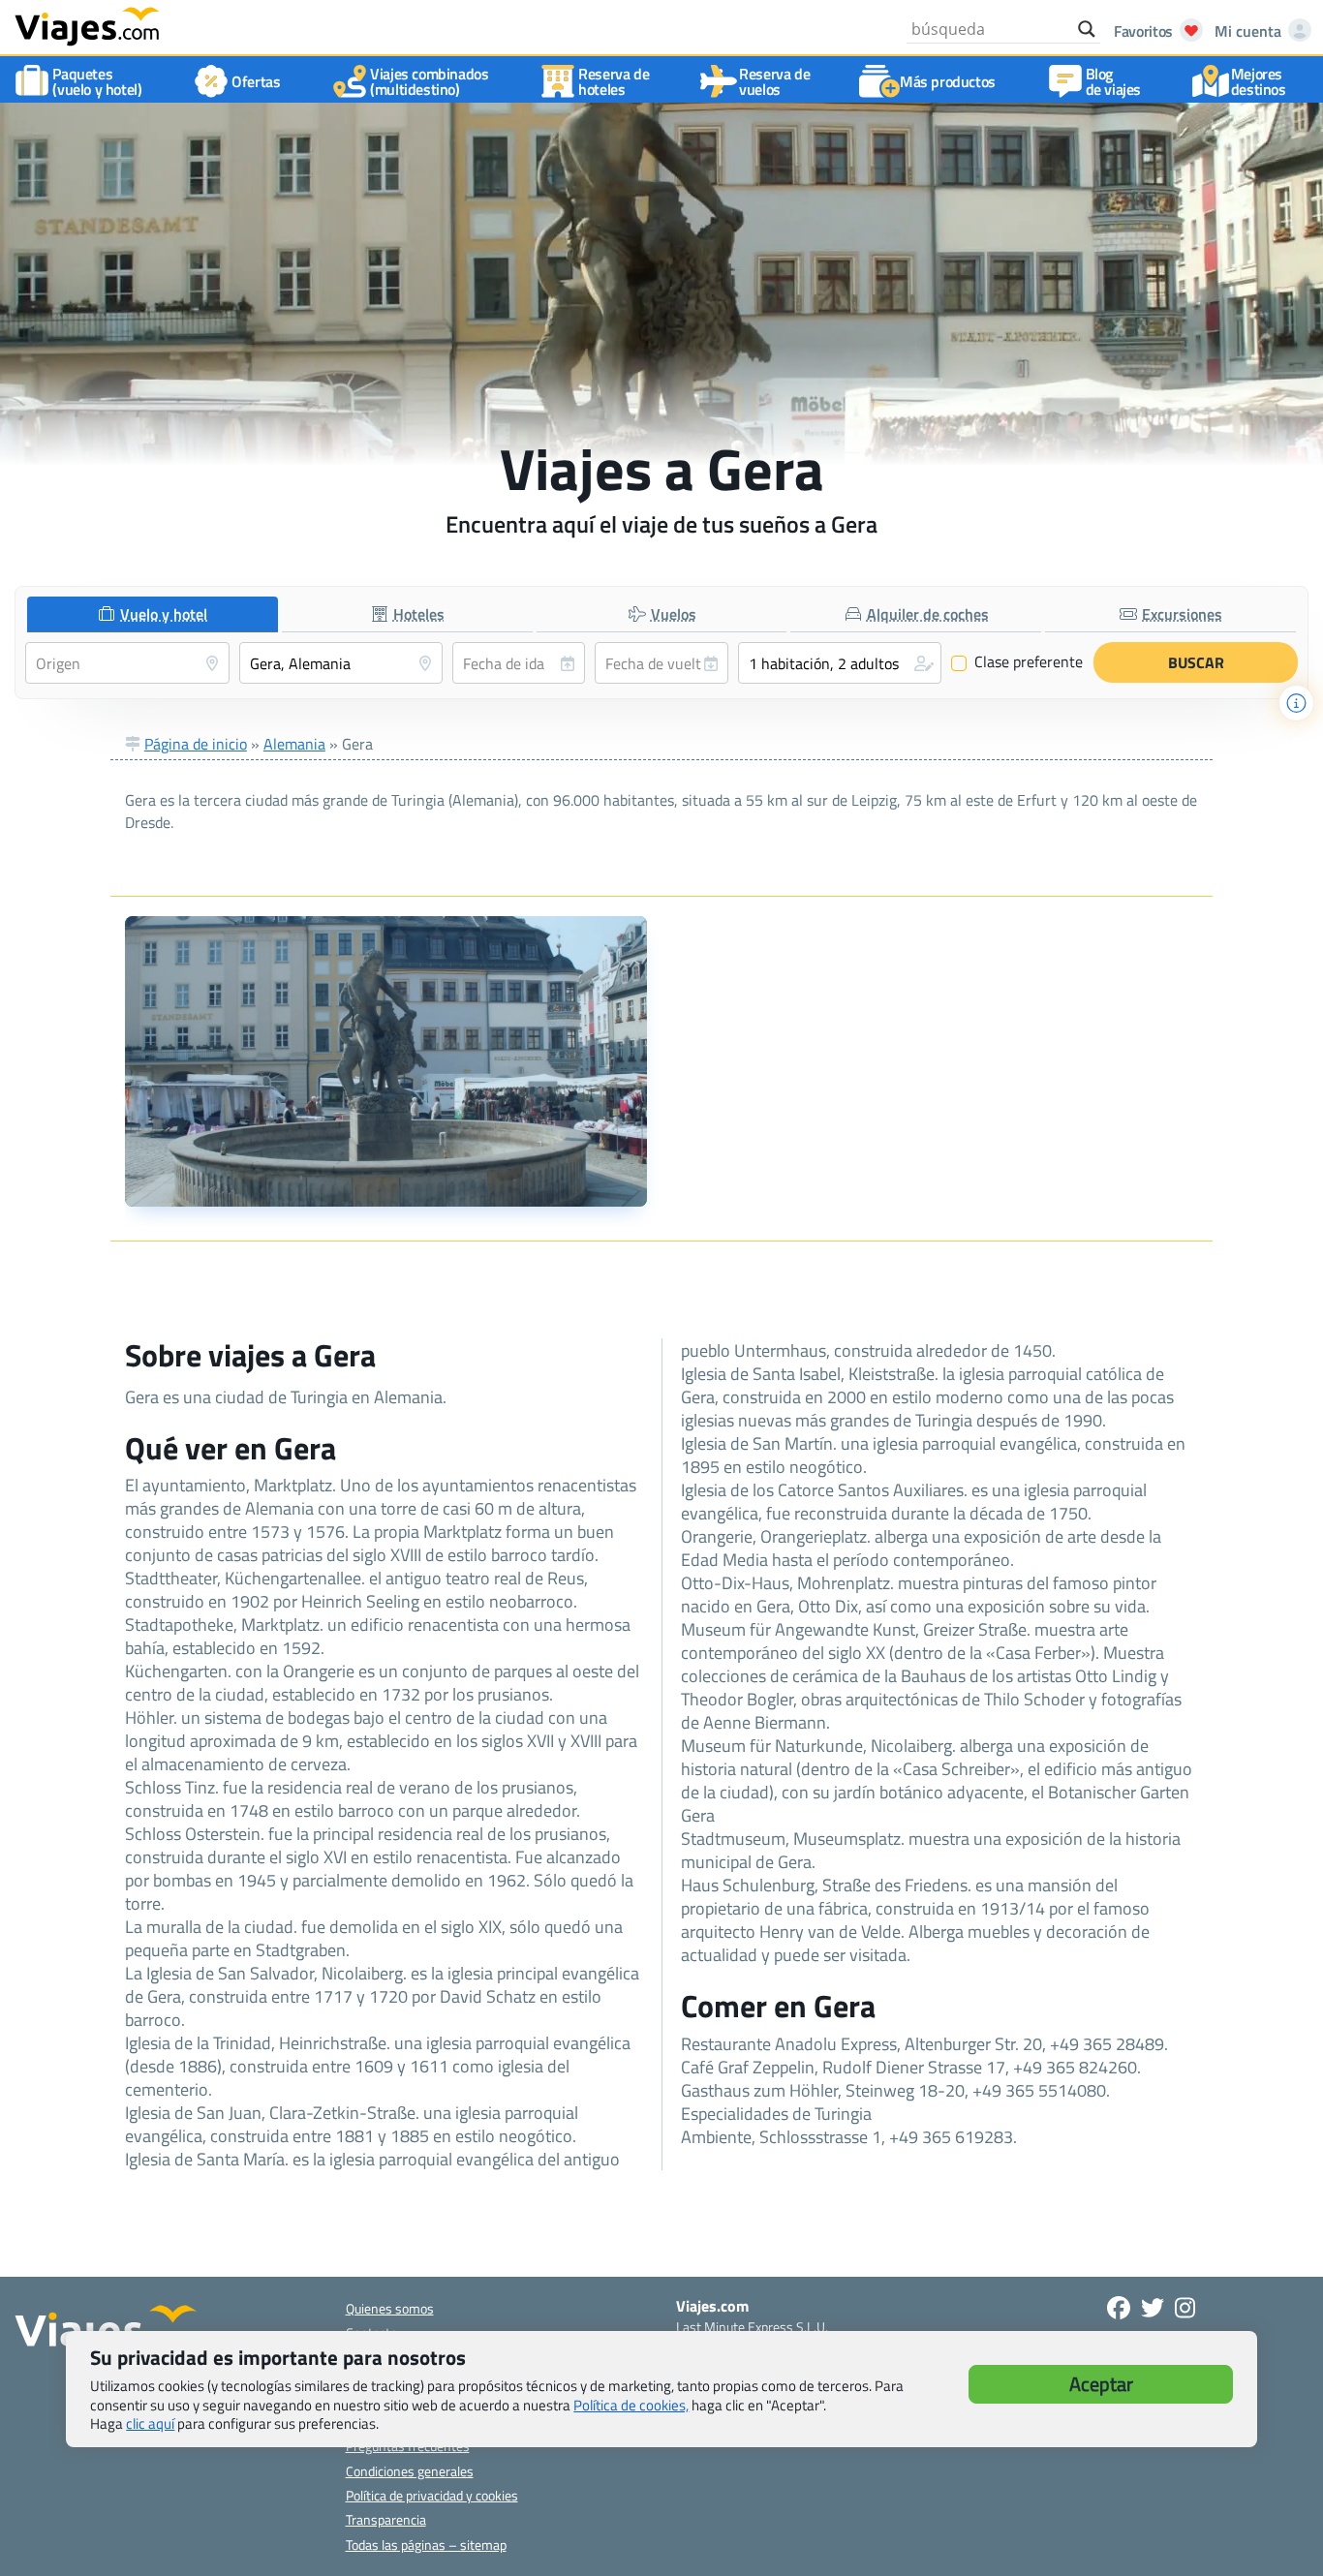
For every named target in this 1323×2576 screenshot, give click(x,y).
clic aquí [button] (150, 2423)
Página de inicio (196, 744)
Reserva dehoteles (614, 81)
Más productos (948, 81)
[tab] (153, 614)
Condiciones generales (410, 2471)
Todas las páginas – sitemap (426, 2545)
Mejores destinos (1259, 81)
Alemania (294, 744)
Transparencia (386, 2519)
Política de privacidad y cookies (432, 2495)
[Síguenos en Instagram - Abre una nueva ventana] (1185, 2308)
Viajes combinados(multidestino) (429, 81)
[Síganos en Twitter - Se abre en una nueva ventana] (1153, 2308)
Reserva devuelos (774, 81)
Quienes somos (390, 2308)
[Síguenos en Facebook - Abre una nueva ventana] (1119, 2308)
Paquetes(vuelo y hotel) (97, 81)
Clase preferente (1017, 662)
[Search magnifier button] (1087, 29)
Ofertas (256, 81)
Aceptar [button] (1101, 2384)
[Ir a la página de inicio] (87, 25)
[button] (840, 663)
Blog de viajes (1113, 81)
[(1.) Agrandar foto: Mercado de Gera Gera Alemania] (386, 1061)
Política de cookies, (631, 2405)
